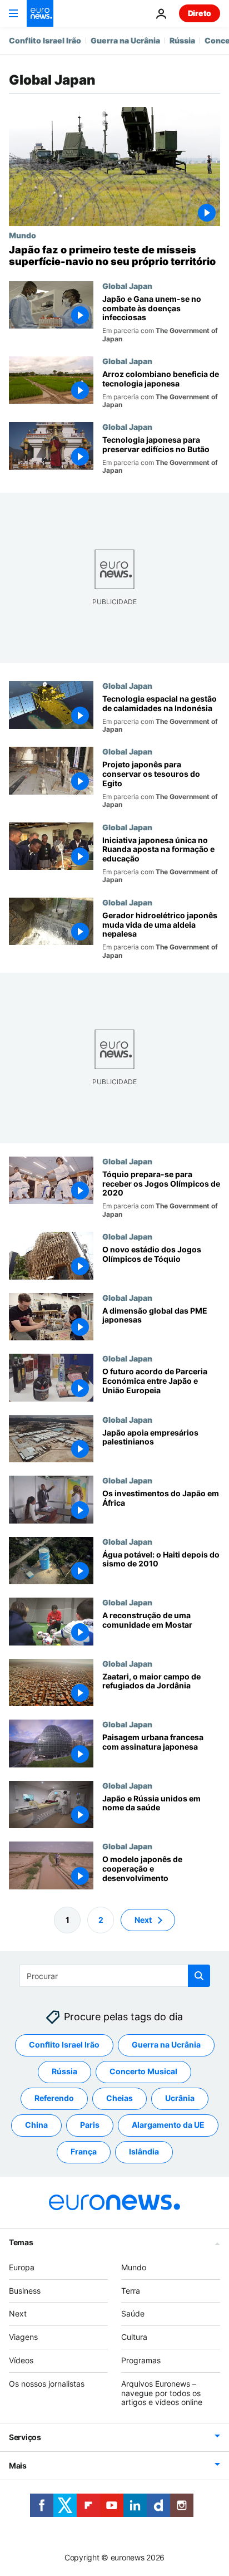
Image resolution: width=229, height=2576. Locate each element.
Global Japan (127, 286)
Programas (141, 2360)
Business (25, 2291)
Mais (18, 2465)
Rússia (182, 40)
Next (143, 1920)
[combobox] (115, 1976)
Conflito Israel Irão (45, 40)
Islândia (144, 2152)
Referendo (54, 2098)
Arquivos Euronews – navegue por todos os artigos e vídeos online (162, 2393)
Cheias (120, 2098)
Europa (22, 2267)
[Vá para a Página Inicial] (40, 13)
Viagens (23, 2337)
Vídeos (21, 2360)
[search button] (199, 1976)
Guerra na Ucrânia (125, 40)
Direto (200, 13)
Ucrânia (180, 2098)
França (84, 2152)
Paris (90, 2125)
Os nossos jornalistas (47, 2384)
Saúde (133, 2314)
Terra (131, 2291)
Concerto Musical (143, 2072)
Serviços (25, 2437)
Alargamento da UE (168, 2125)
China (36, 2125)
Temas (21, 2242)
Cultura (134, 2337)
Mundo (23, 235)
